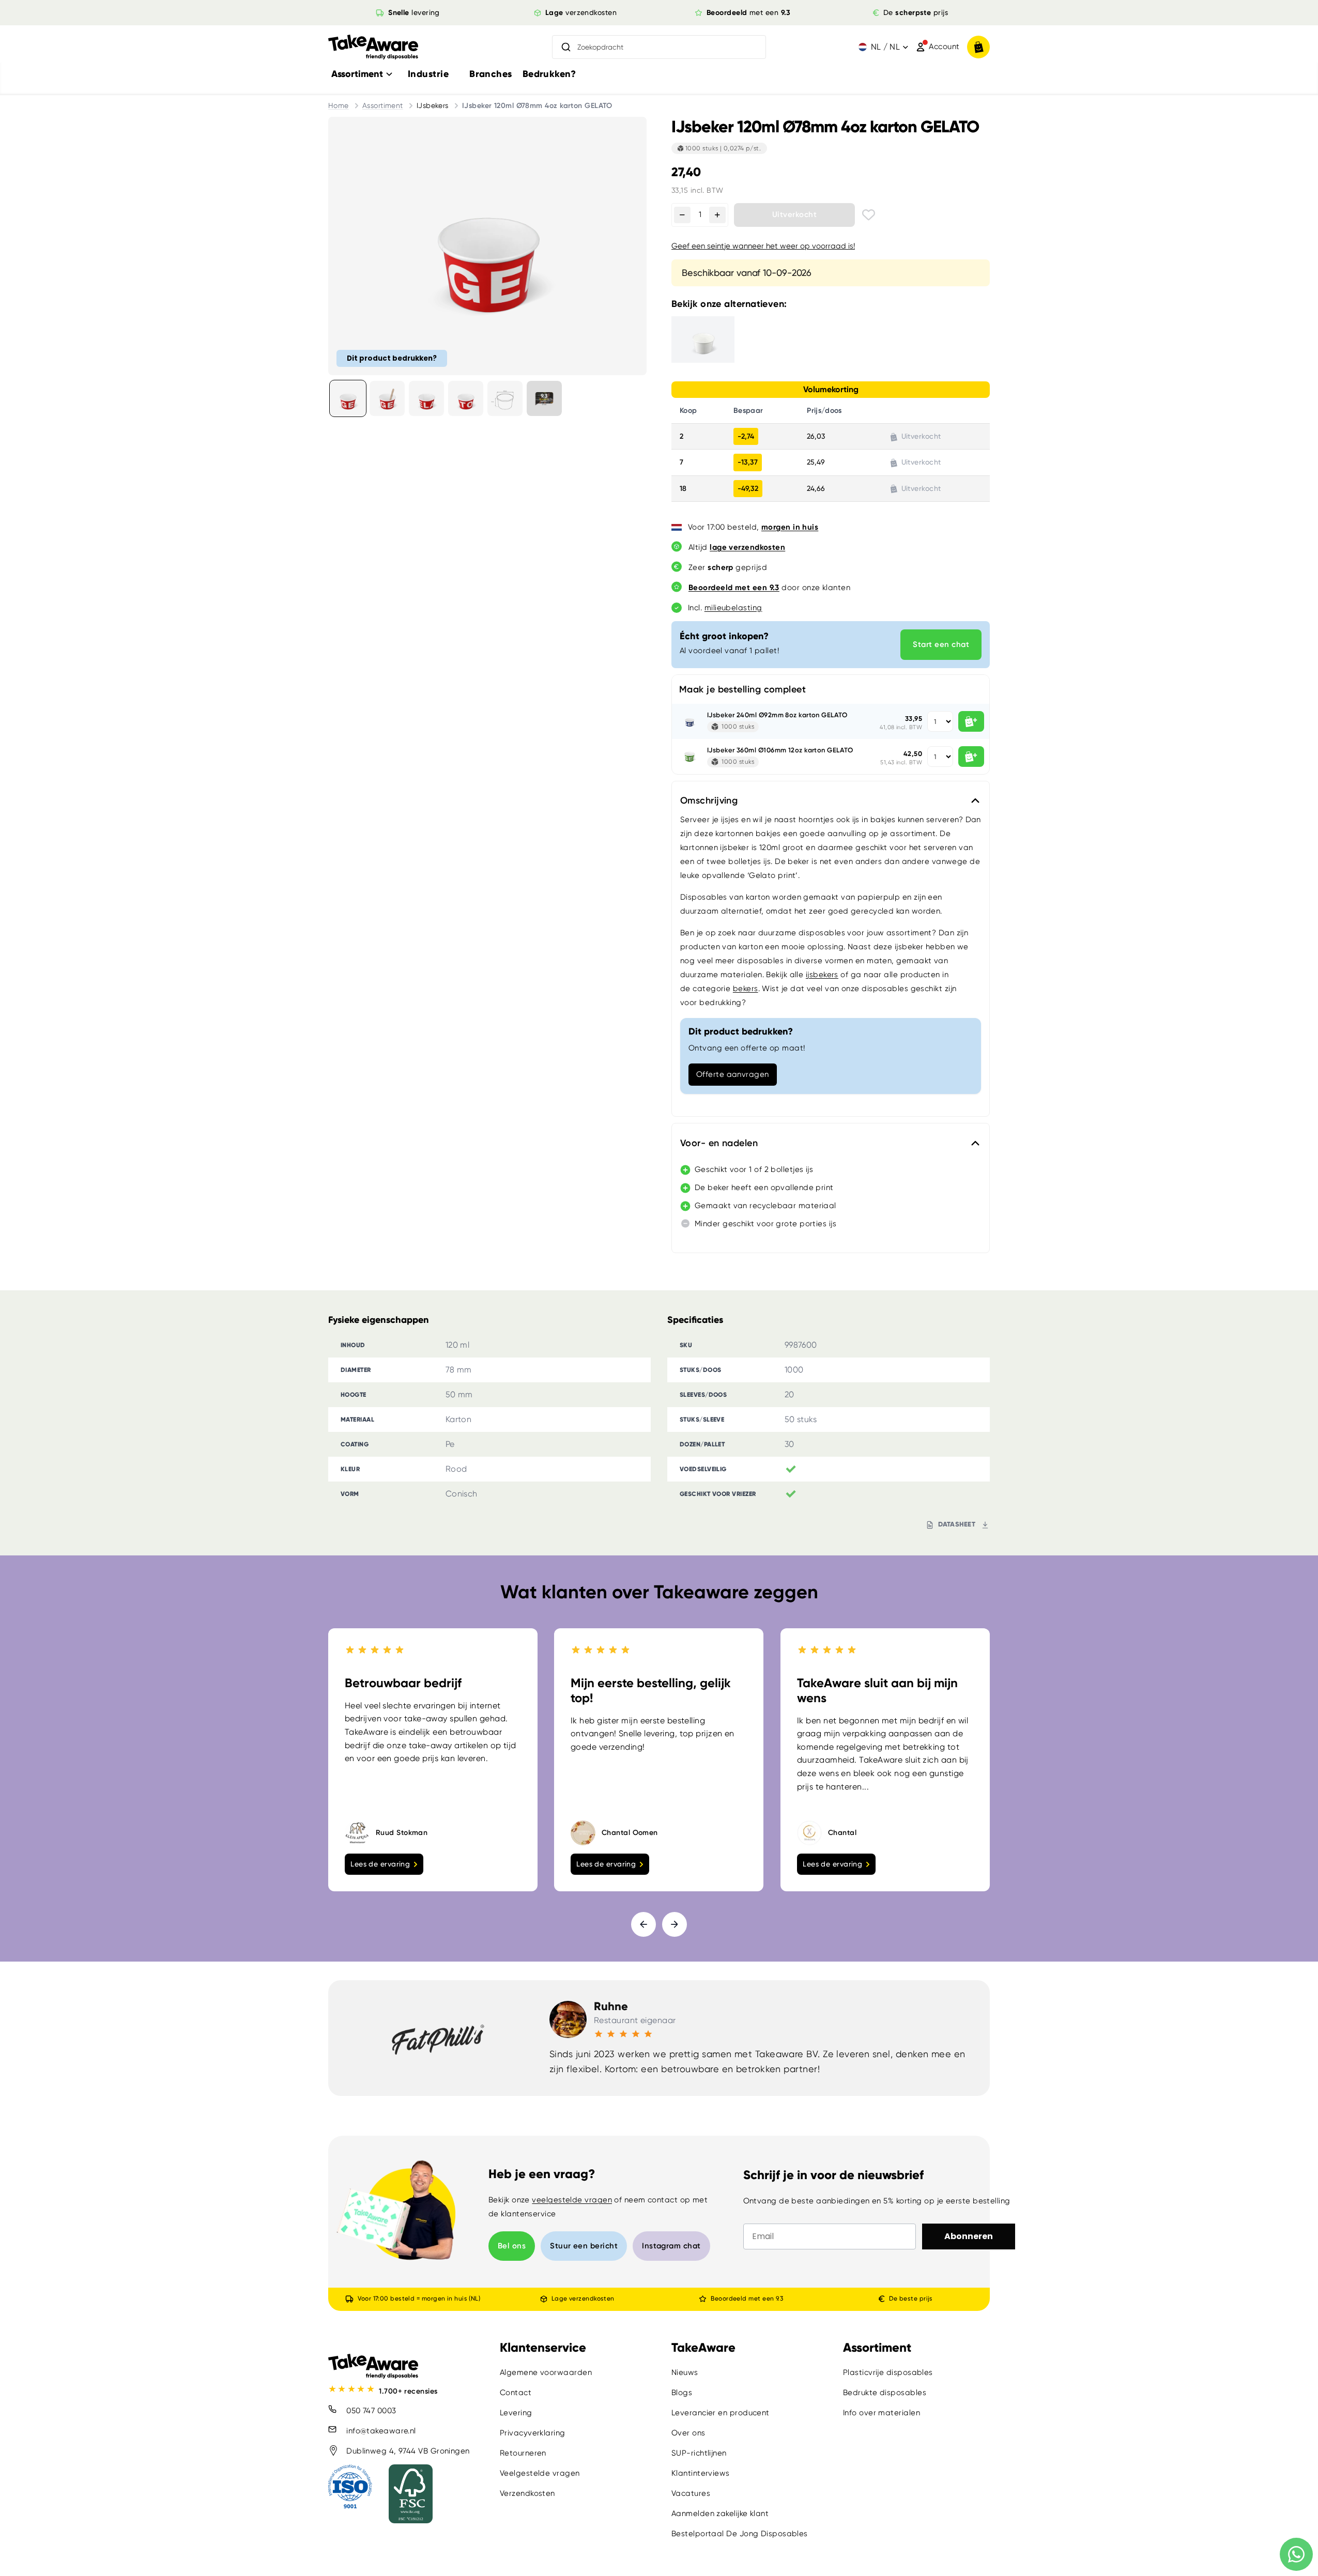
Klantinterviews (701, 2473)
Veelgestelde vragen (540, 2473)
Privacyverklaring (533, 2433)
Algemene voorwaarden (546, 2372)
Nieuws (685, 2372)
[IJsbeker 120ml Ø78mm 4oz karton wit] (716, 340)
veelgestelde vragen (572, 2200)
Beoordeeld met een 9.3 (747, 2299)
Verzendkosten (527, 2493)
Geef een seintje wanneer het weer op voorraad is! (763, 246)
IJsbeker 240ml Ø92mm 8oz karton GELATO (777, 715)
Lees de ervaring (380, 1864)
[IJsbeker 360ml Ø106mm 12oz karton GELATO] (689, 757)
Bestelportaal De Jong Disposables (740, 2534)
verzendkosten (581, 12)
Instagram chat (671, 2246)
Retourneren (523, 2453)
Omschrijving (709, 800)
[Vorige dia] (643, 1924)
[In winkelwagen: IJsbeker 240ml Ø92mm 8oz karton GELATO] (971, 721)
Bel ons (512, 2246)
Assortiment (383, 105)
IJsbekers (433, 105)
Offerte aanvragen (733, 1074)
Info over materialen (882, 2413)
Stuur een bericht (584, 2246)
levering (414, 12)
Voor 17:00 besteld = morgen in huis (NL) (419, 2299)
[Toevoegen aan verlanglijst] (869, 215)
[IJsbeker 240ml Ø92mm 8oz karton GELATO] (689, 721)
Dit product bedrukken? (392, 358)
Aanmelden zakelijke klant (720, 2513)
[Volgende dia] (675, 1924)
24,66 (816, 488)
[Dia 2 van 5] (387, 398)
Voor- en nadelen (719, 1143)
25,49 (816, 462)
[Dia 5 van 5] (505, 398)
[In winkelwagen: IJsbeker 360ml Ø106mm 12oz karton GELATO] (971, 757)
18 (683, 489)
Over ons (688, 2433)
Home (339, 105)
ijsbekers (822, 975)
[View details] (544, 398)
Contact (516, 2393)
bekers (746, 989)
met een (749, 12)
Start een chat (941, 644)
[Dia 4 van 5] (466, 398)
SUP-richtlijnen (699, 2453)
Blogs (682, 2393)
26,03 (816, 436)
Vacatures (691, 2493)
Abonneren (969, 2236)
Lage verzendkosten (583, 2299)
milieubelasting (733, 608)
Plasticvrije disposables (888, 2372)
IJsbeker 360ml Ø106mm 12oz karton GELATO (780, 750)
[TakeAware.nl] (373, 47)
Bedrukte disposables (885, 2393)
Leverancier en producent (721, 2413)
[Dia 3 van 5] (426, 398)
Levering (516, 2413)
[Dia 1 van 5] (348, 398)
